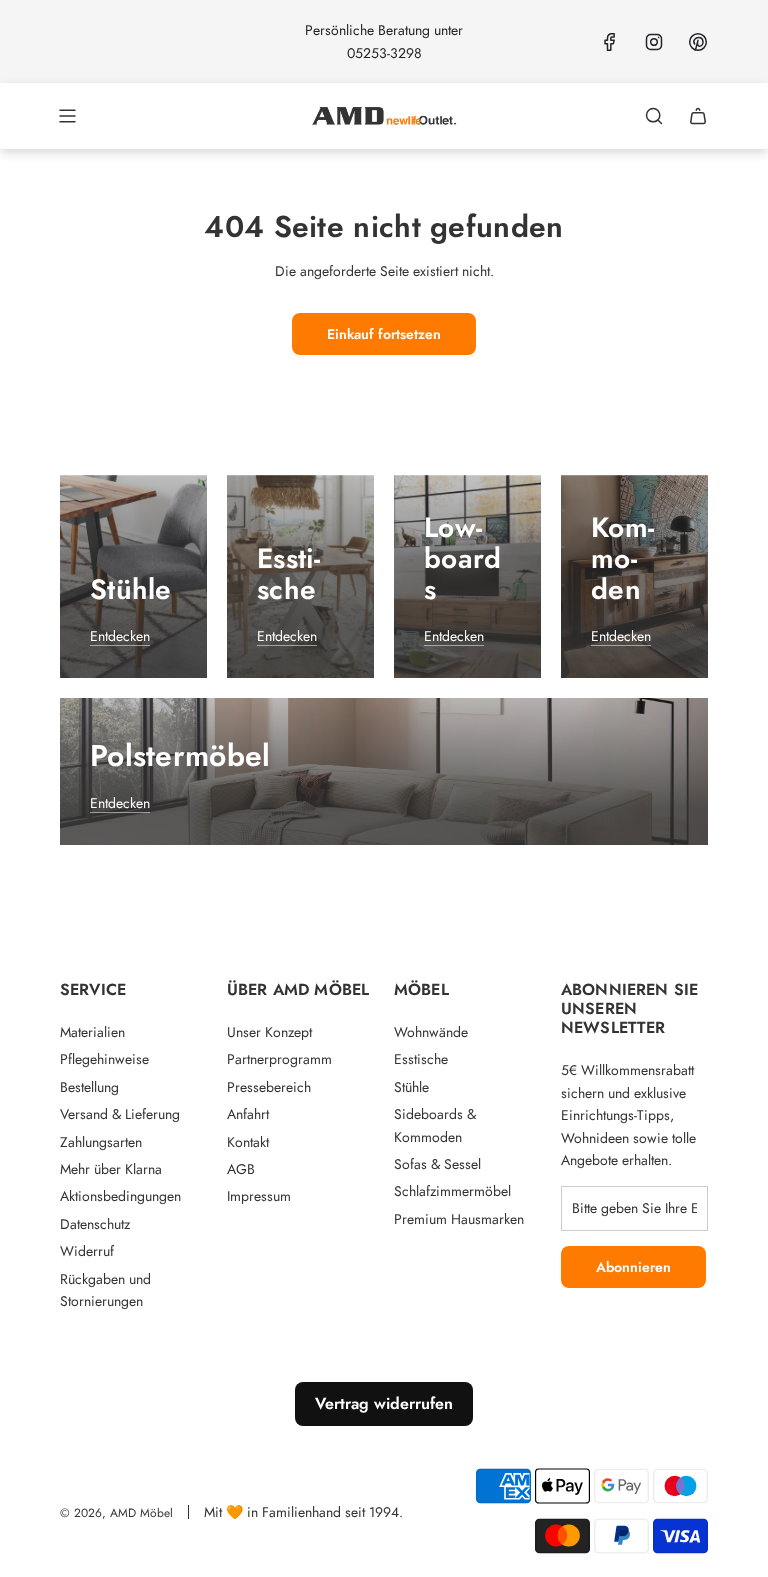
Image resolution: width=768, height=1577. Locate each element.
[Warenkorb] (698, 116)
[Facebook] (610, 42)
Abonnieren (633, 1267)
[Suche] (654, 116)
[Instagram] (654, 42)
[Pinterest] (698, 42)
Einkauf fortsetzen (384, 334)
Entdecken (120, 636)
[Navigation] (67, 116)
